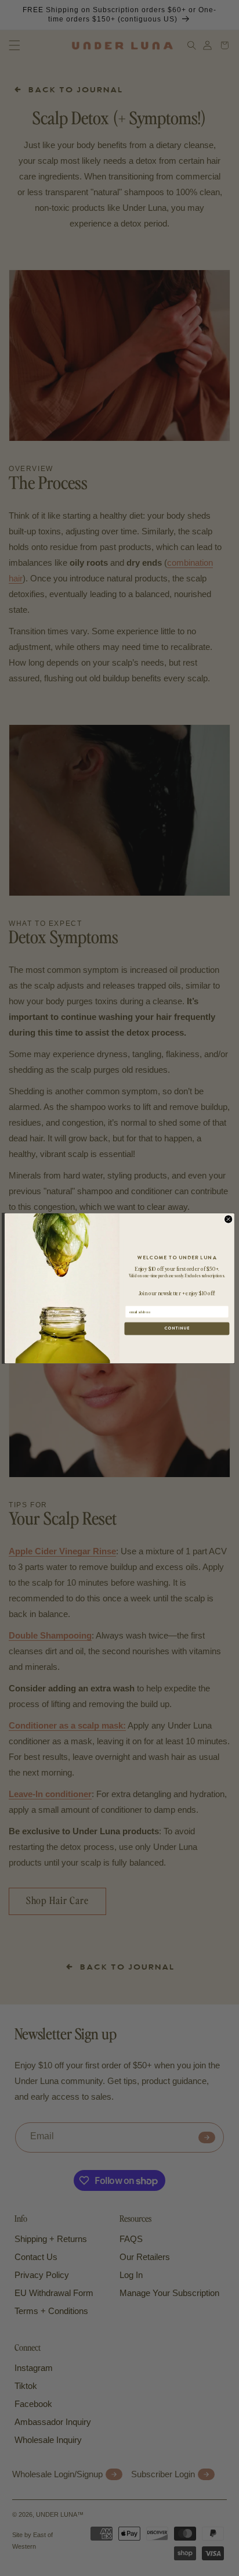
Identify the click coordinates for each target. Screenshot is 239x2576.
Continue (177, 1328)
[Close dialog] (229, 1219)
